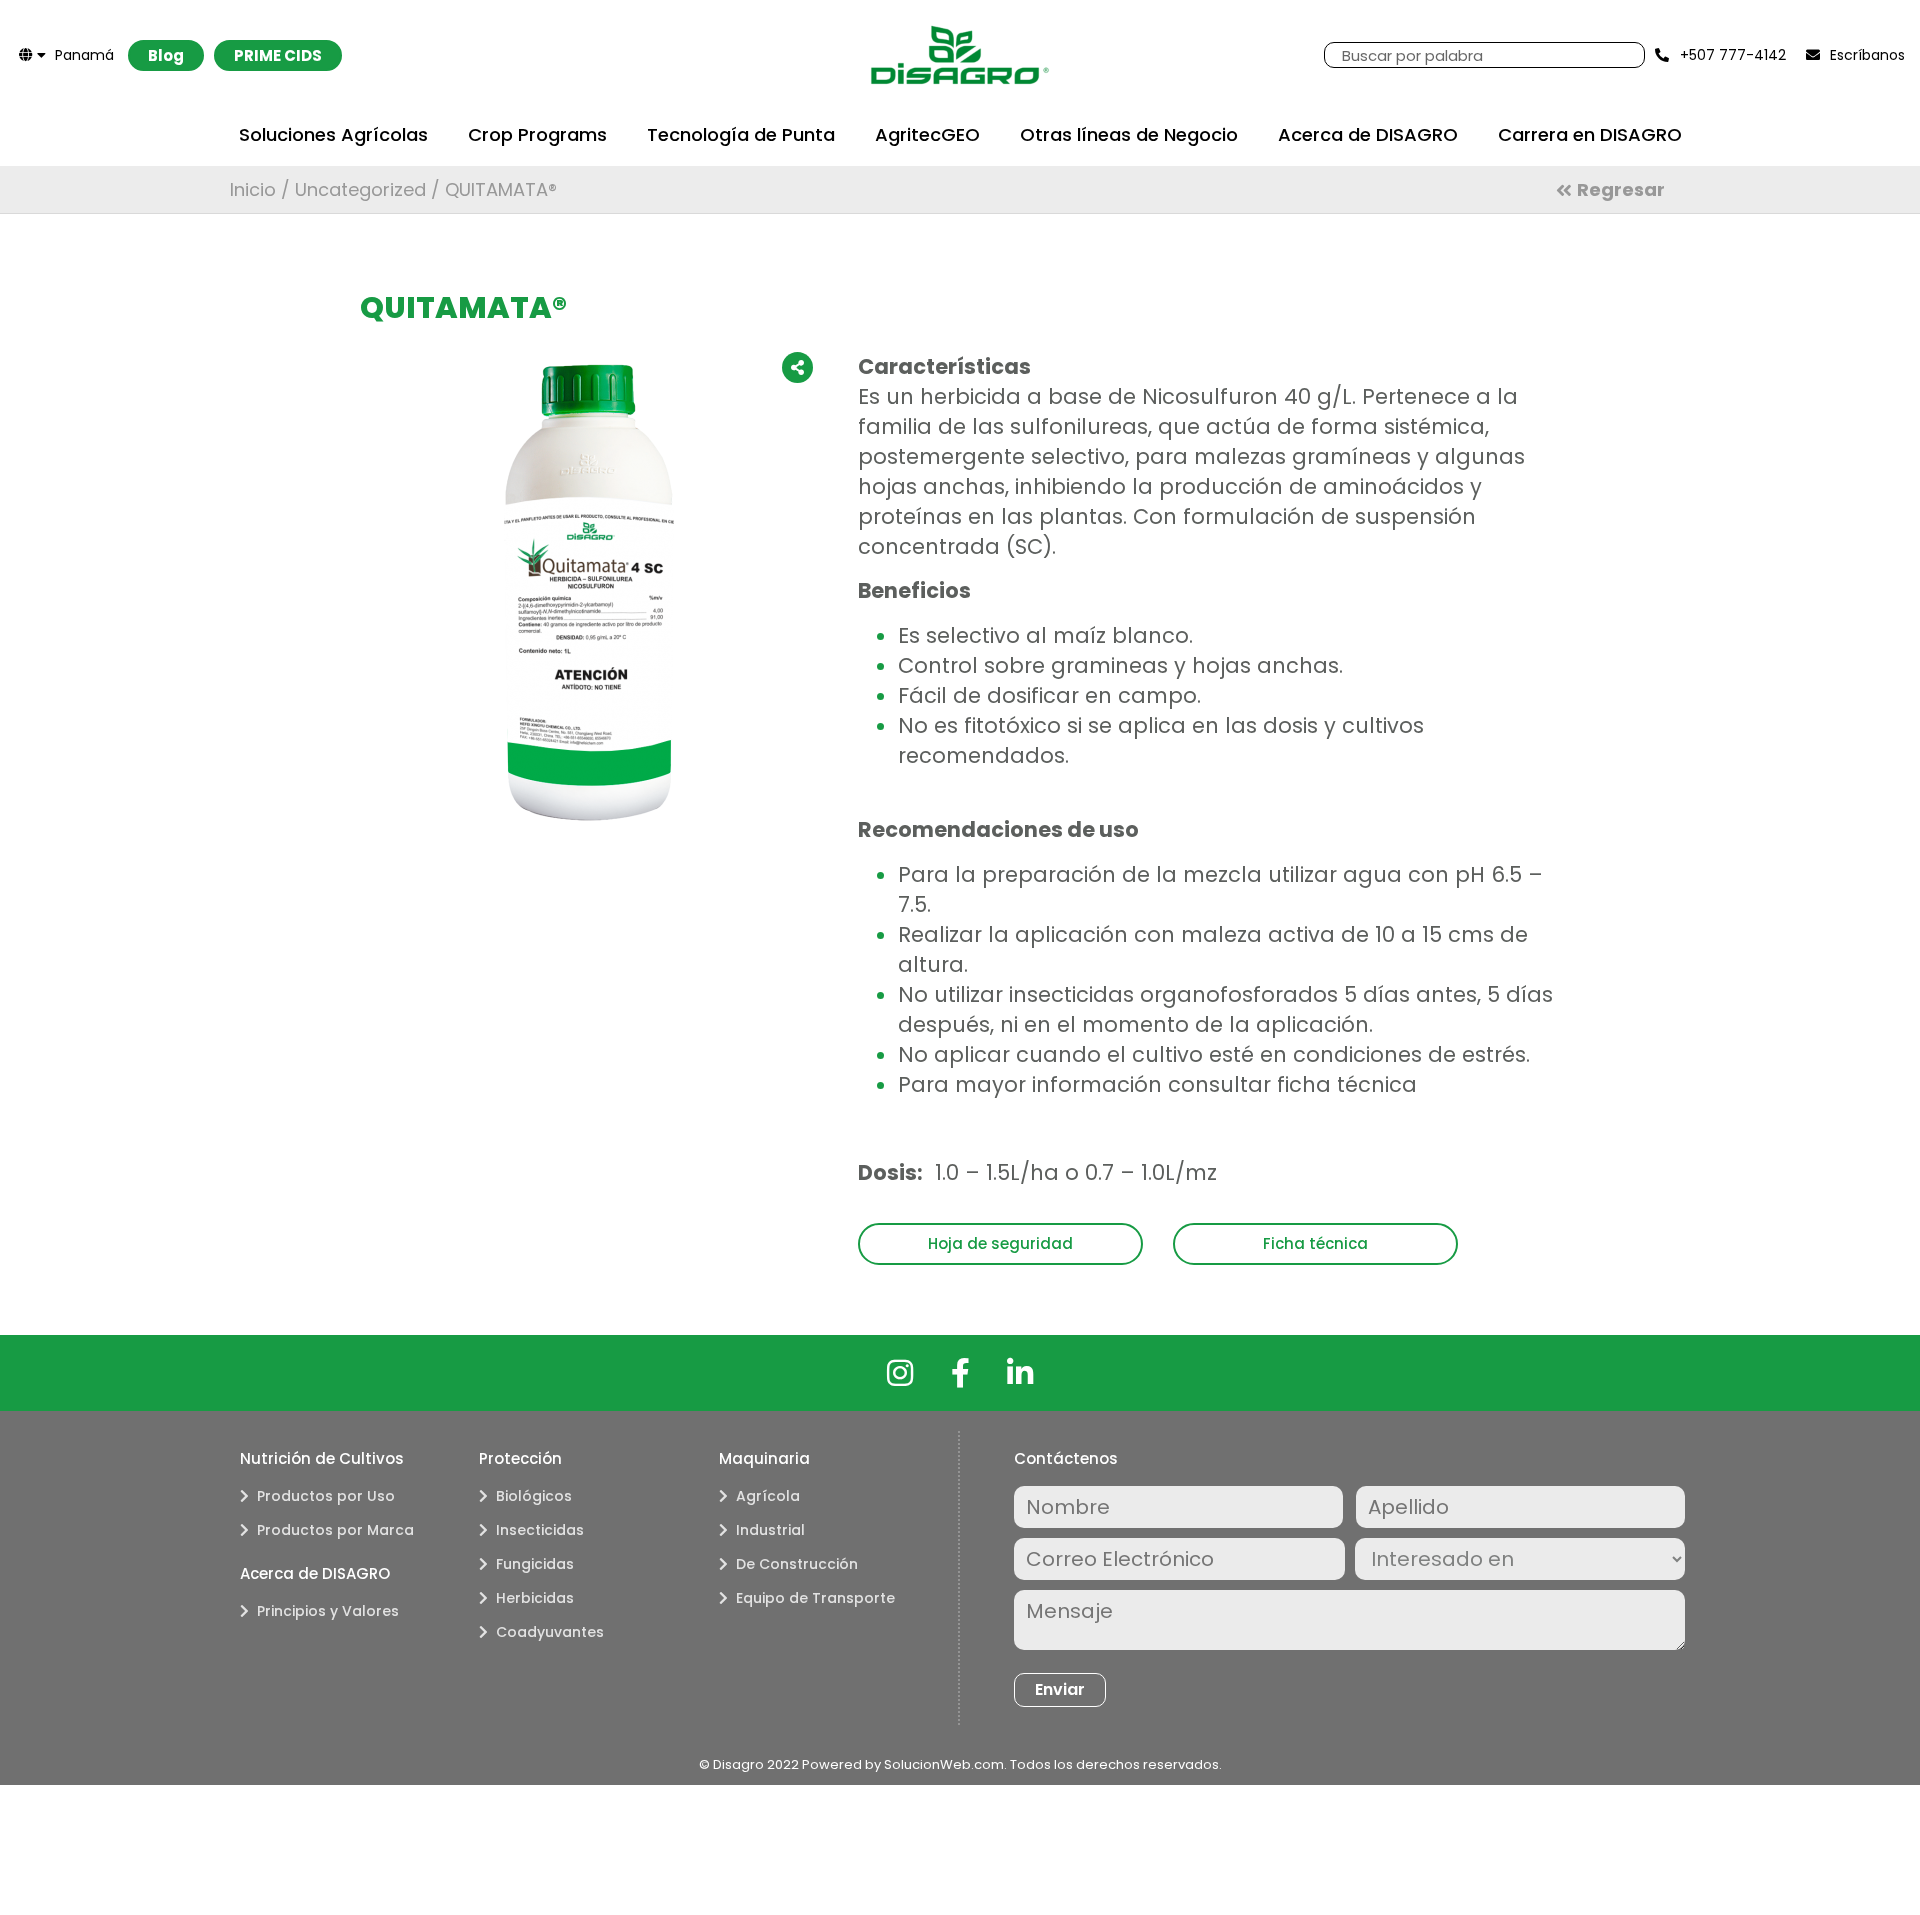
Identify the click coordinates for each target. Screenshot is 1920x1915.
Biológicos (534, 1496)
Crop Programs (537, 134)
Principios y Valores (328, 1611)
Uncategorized (360, 189)
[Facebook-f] (960, 1373)
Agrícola (768, 1496)
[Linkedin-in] (1020, 1373)
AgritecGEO (927, 134)
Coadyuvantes (550, 1632)
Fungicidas (535, 1564)
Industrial (770, 1530)
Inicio (253, 189)
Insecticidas (540, 1530)
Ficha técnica (1315, 1243)
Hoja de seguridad (1000, 1243)
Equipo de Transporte (815, 1598)
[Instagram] (900, 1373)
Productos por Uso (326, 1496)
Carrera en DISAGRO (1590, 134)
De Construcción (797, 1564)
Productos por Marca (335, 1530)
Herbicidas (535, 1598)
